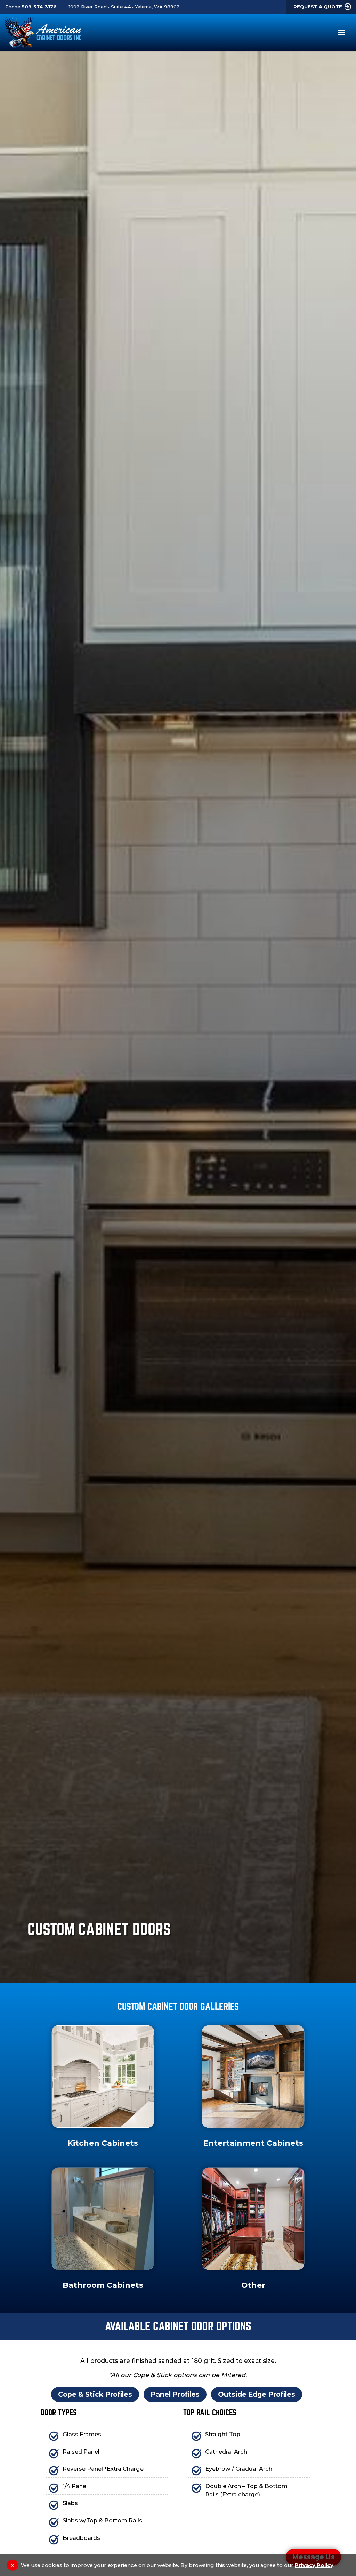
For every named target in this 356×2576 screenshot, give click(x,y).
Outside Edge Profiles (257, 2394)
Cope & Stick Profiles (95, 2394)
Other (253, 2285)
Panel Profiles (175, 2394)
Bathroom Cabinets (103, 2285)
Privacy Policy (314, 2565)
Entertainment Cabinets (253, 2143)
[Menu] (340, 33)
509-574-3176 (39, 7)
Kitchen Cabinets (103, 2143)
